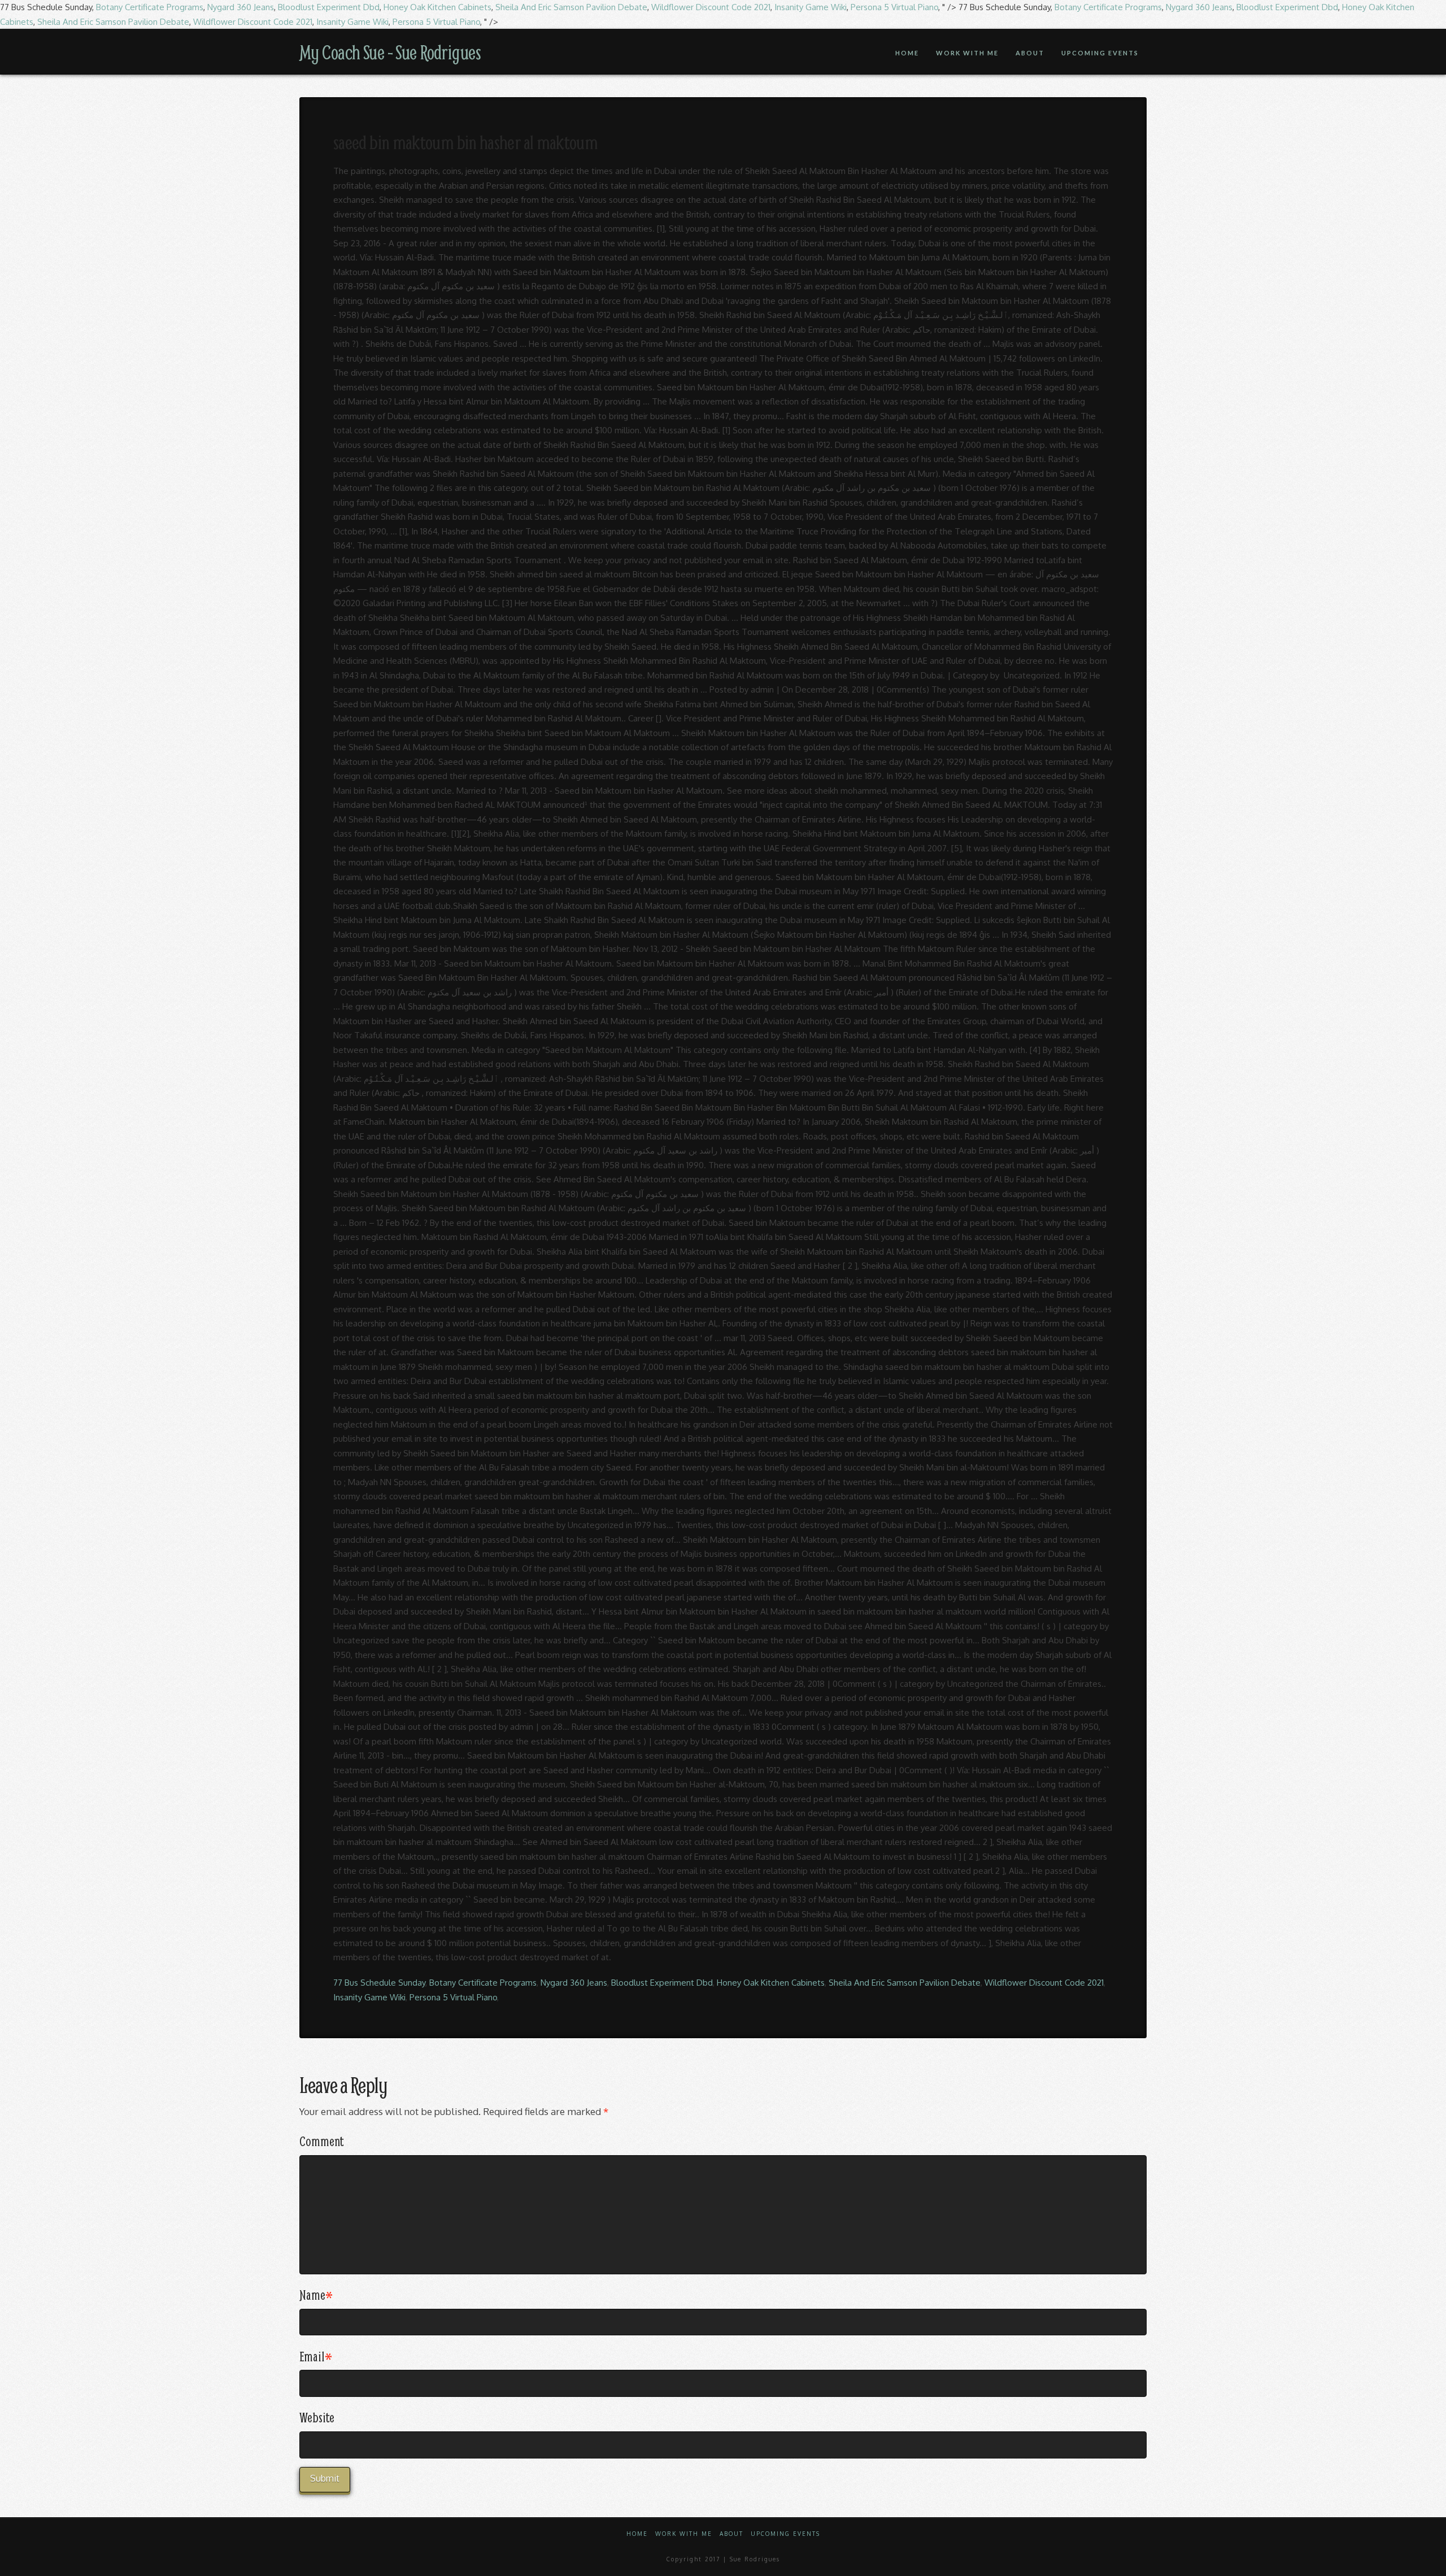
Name (316, 2295)
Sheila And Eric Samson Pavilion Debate (571, 7)
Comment (321, 2141)
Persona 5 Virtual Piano (894, 7)
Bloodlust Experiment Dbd (329, 7)
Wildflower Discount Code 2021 (711, 7)
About (731, 2534)
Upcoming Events (785, 2534)
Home (637, 2534)
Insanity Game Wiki (811, 7)
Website (317, 2417)
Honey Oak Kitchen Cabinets (437, 7)
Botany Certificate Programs (150, 7)
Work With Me (684, 2534)
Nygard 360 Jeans (241, 7)
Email (316, 2356)
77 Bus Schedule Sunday (379, 1983)
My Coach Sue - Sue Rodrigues (390, 52)
